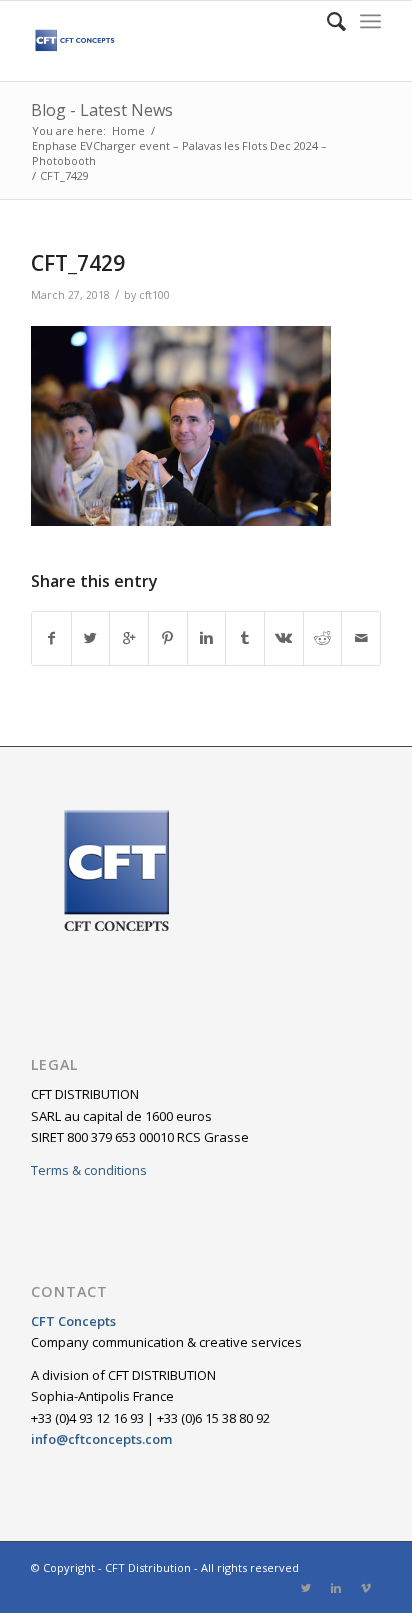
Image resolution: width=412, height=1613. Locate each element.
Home (128, 130)
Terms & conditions (89, 1170)
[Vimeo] (366, 1588)
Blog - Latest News (102, 110)
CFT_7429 (78, 263)
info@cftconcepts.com (101, 1439)
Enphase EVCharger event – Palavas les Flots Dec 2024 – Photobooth (179, 153)
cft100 (154, 295)
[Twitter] (306, 1588)
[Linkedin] (336, 1588)
